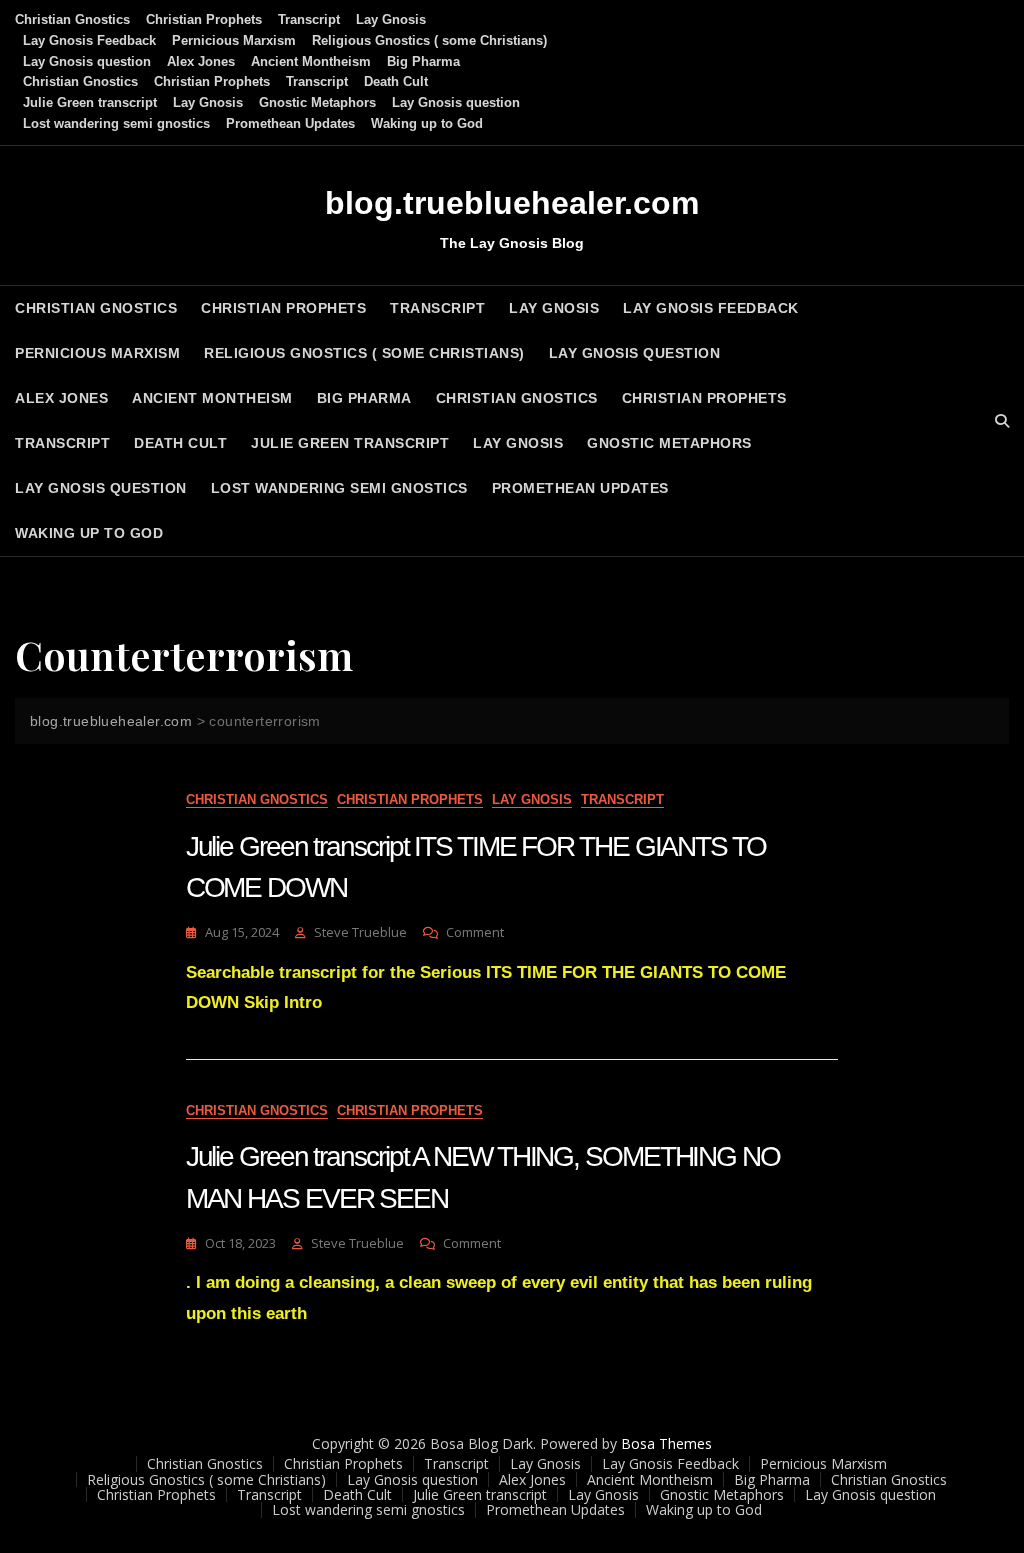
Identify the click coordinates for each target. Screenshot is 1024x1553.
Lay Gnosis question (87, 61)
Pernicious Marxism (234, 40)
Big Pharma (423, 61)
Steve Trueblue (360, 932)
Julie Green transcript (90, 102)
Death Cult (396, 81)
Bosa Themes (666, 1443)
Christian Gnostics (72, 19)
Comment (475, 932)
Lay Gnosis (391, 19)
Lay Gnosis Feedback (89, 40)
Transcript (309, 19)
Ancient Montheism (311, 61)
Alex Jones (201, 61)
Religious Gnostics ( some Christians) (429, 40)
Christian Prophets (204, 19)
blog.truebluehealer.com (512, 203)
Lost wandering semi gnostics (116, 123)
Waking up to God (427, 123)
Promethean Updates (290, 123)
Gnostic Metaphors (317, 102)
